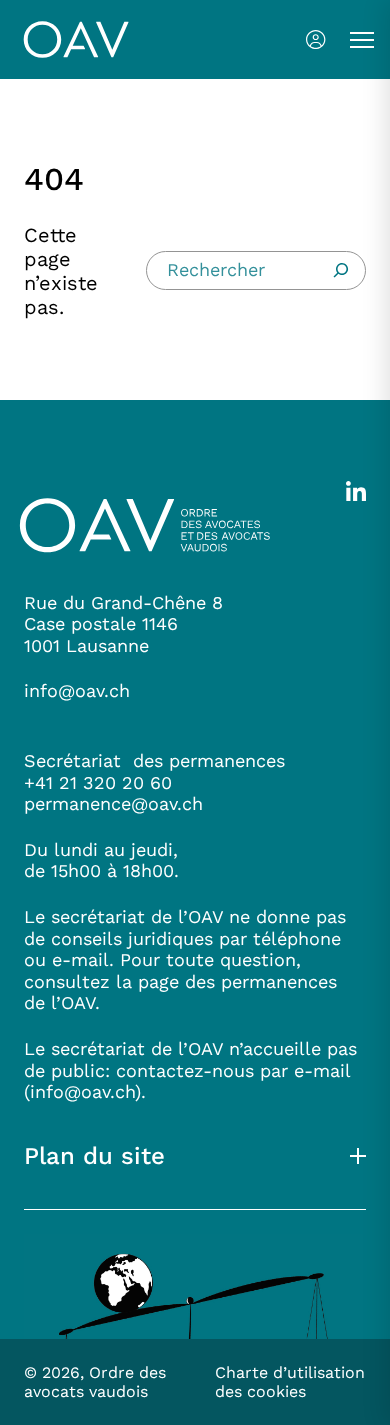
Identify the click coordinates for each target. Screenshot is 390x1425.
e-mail (322, 1070)
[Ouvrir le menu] (362, 40)
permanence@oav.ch (113, 803)
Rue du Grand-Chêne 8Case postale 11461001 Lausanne (123, 624)
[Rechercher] (341, 270)
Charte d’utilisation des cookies (290, 1382)
